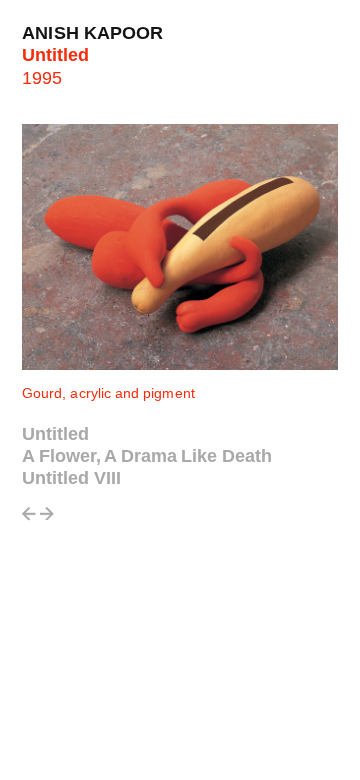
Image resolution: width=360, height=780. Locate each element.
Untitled (55, 434)
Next (47, 519)
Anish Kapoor (93, 33)
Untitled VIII (71, 478)
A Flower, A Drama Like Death (147, 456)
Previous (29, 519)
